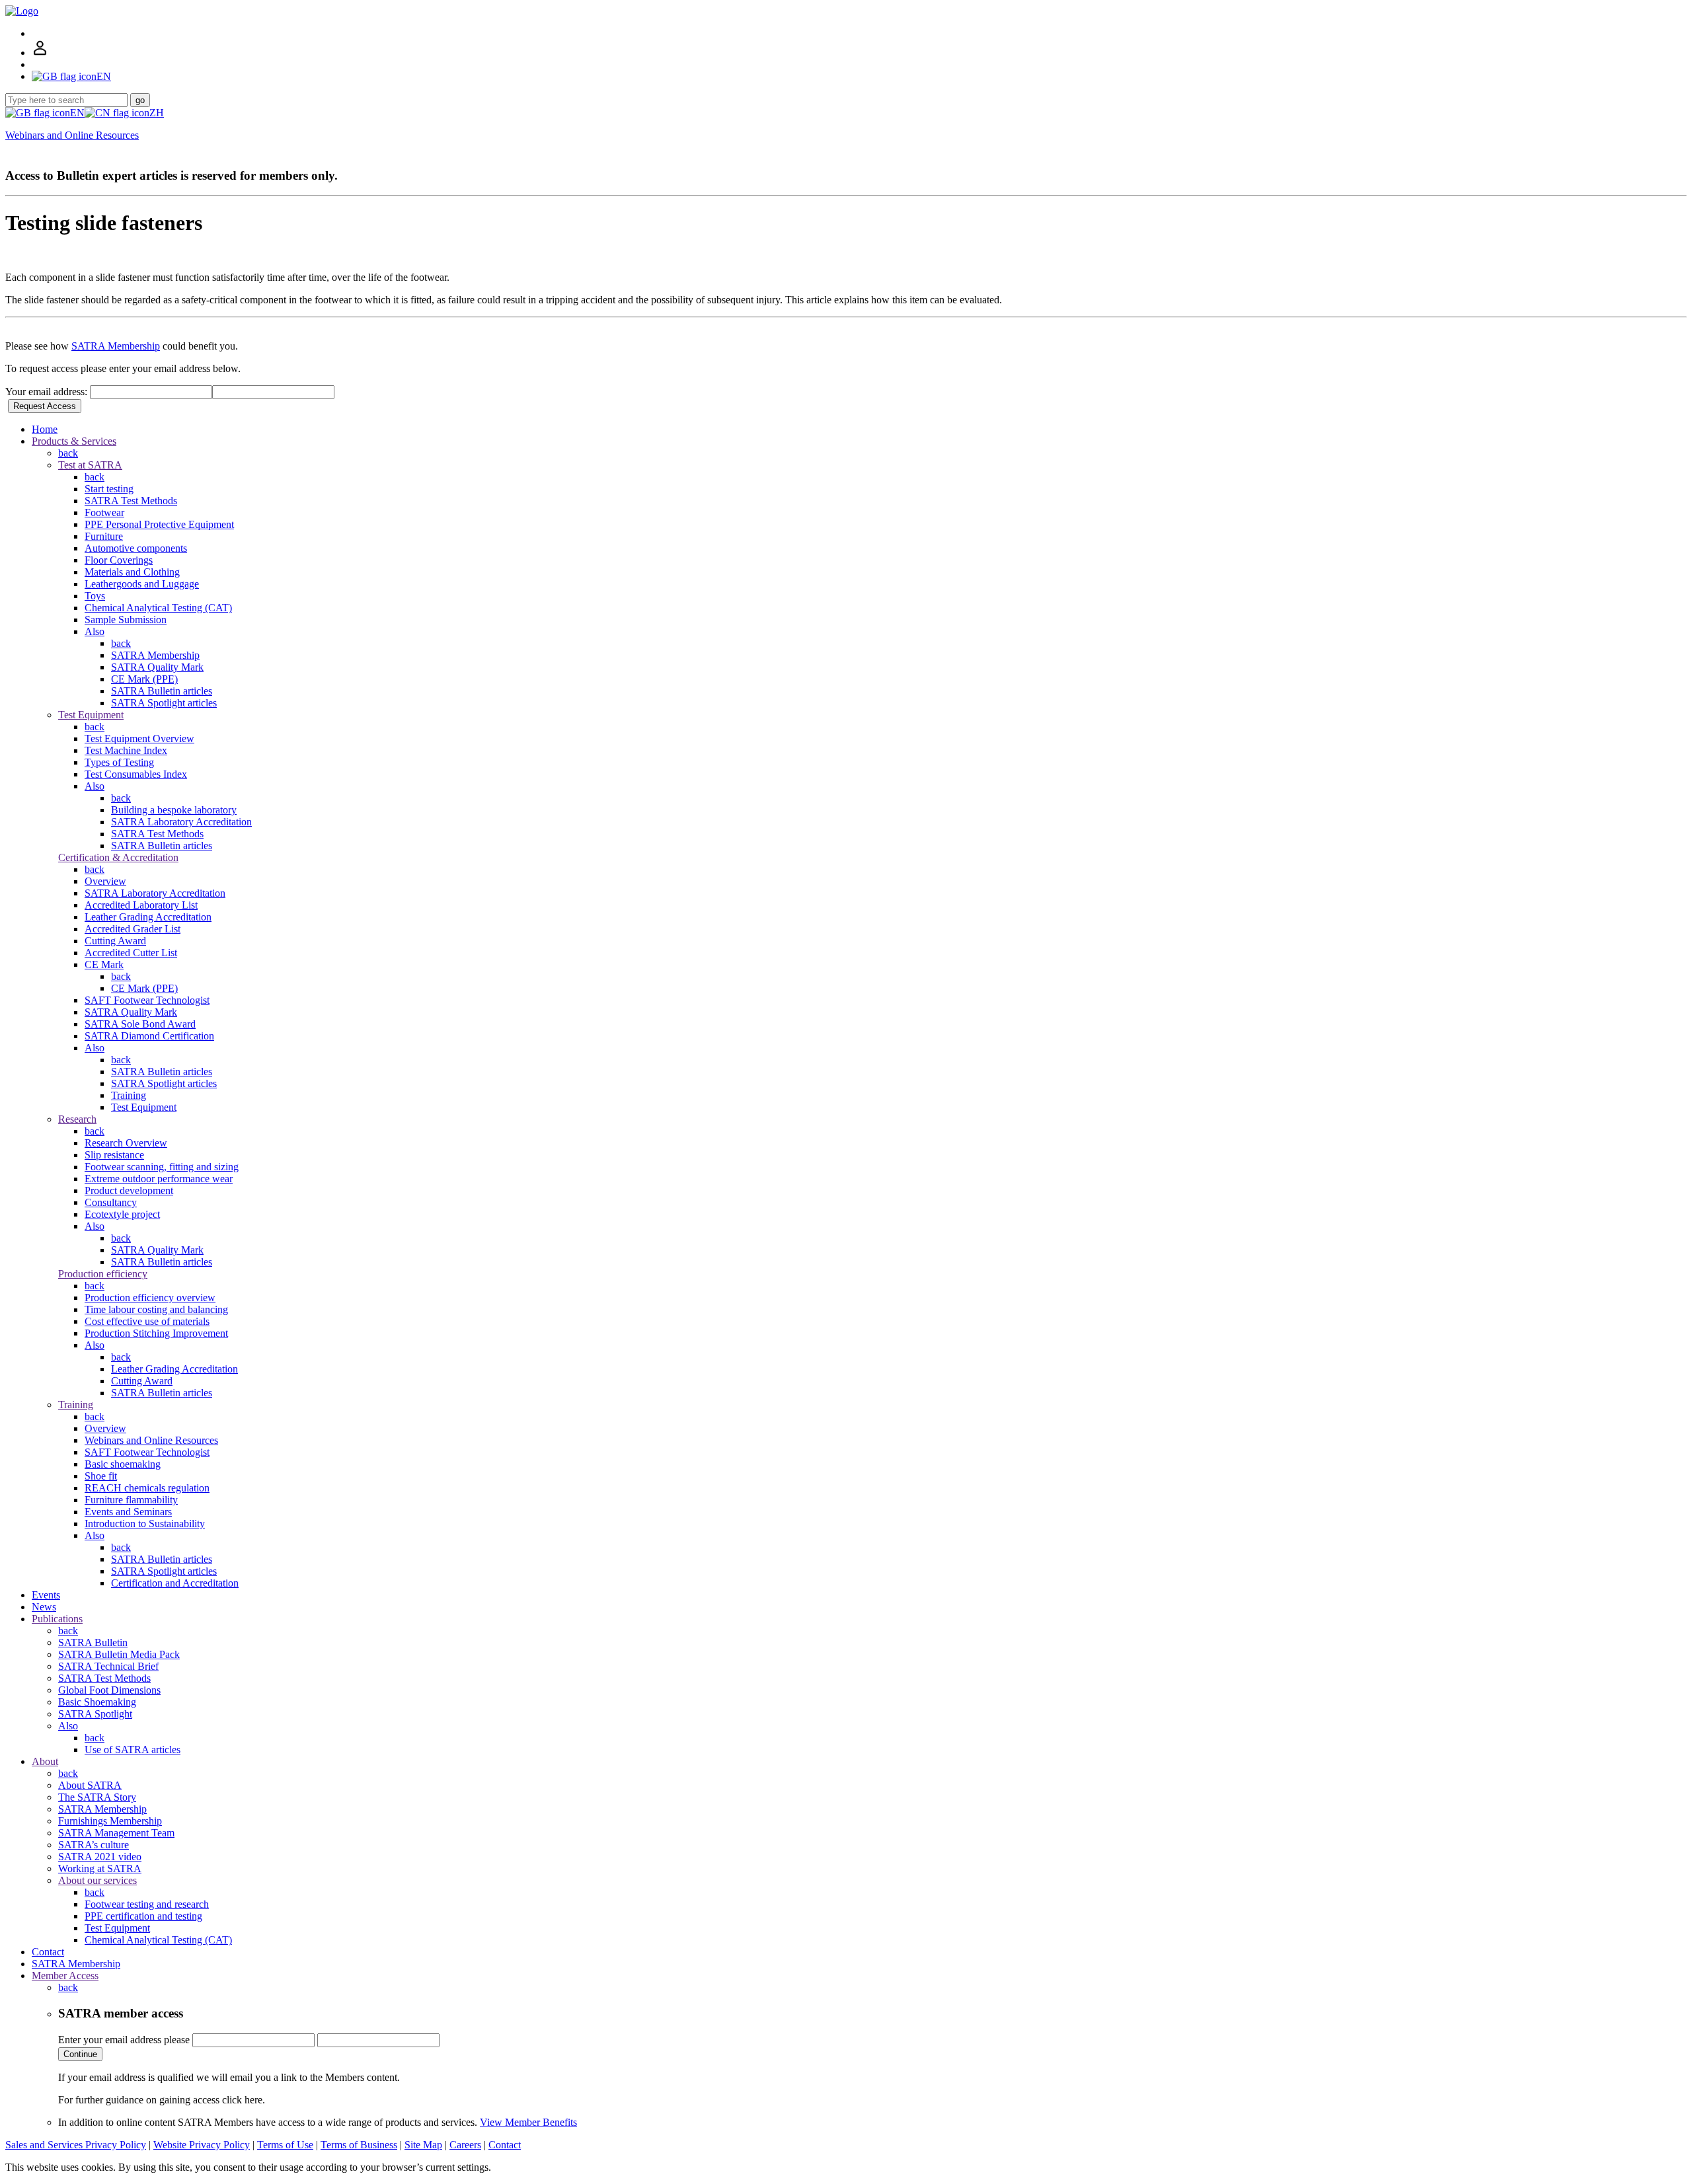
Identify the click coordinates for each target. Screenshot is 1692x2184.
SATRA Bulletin (93, 1642)
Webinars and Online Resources (72, 135)
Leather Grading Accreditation (148, 917)
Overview (105, 881)
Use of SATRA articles (133, 1750)
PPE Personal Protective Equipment (159, 524)
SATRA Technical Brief (108, 1666)
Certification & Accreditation (118, 857)
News (44, 1607)
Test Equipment (91, 715)
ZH (157, 113)
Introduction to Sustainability (145, 1524)
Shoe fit (101, 1476)
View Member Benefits (528, 2122)
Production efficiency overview (150, 1298)
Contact (48, 1952)
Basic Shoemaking (97, 1702)
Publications (57, 1619)
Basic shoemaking (123, 1464)
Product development (129, 1190)
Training (129, 1095)
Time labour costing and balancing (156, 1309)
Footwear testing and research (147, 1904)
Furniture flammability (131, 1500)
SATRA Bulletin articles (162, 691)
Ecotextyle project (122, 1214)
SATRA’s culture (94, 1845)
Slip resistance (114, 1155)
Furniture (104, 536)
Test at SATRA (90, 465)
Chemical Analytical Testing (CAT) (158, 608)
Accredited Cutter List (131, 953)
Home (45, 429)
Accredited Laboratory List (141, 905)
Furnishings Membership (110, 1821)
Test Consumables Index (136, 774)
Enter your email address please (124, 2040)
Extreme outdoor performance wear (159, 1179)
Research (77, 1119)
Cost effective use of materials (147, 1321)
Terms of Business (359, 2145)
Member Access (65, 1976)
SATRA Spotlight (95, 1714)
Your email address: (48, 392)
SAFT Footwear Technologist (147, 1000)
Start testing (109, 489)
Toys (95, 596)
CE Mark (104, 964)
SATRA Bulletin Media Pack (119, 1654)
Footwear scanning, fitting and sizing (162, 1167)
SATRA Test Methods (131, 501)
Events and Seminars (128, 1512)
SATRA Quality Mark (157, 667)
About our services (97, 1880)
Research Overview (126, 1143)
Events (46, 1595)
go (140, 100)
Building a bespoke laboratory (174, 810)
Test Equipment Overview (139, 738)
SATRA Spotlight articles (164, 703)
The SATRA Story (97, 1797)
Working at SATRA (100, 1868)
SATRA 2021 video (100, 1857)
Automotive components (136, 548)
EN (77, 113)
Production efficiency (103, 1274)
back (68, 453)
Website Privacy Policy (202, 2145)
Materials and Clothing (132, 572)
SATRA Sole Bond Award (140, 1024)
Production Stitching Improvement (156, 1333)
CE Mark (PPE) (144, 679)
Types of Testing (119, 762)
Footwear (104, 512)
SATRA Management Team (116, 1833)
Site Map (423, 2145)
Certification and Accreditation (175, 1583)
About (45, 1761)
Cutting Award (115, 941)
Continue (80, 2054)
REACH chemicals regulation (147, 1488)
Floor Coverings (119, 560)
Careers (465, 2145)
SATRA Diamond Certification (149, 1036)
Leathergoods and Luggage (142, 584)
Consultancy (111, 1202)
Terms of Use (285, 2145)
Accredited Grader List (133, 929)
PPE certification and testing (143, 1916)
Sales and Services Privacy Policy (76, 2145)
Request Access (45, 406)
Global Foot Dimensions (109, 1690)
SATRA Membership (116, 346)
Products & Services (74, 441)
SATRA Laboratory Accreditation (181, 822)
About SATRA (90, 1785)
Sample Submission (126, 620)
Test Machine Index (126, 750)
